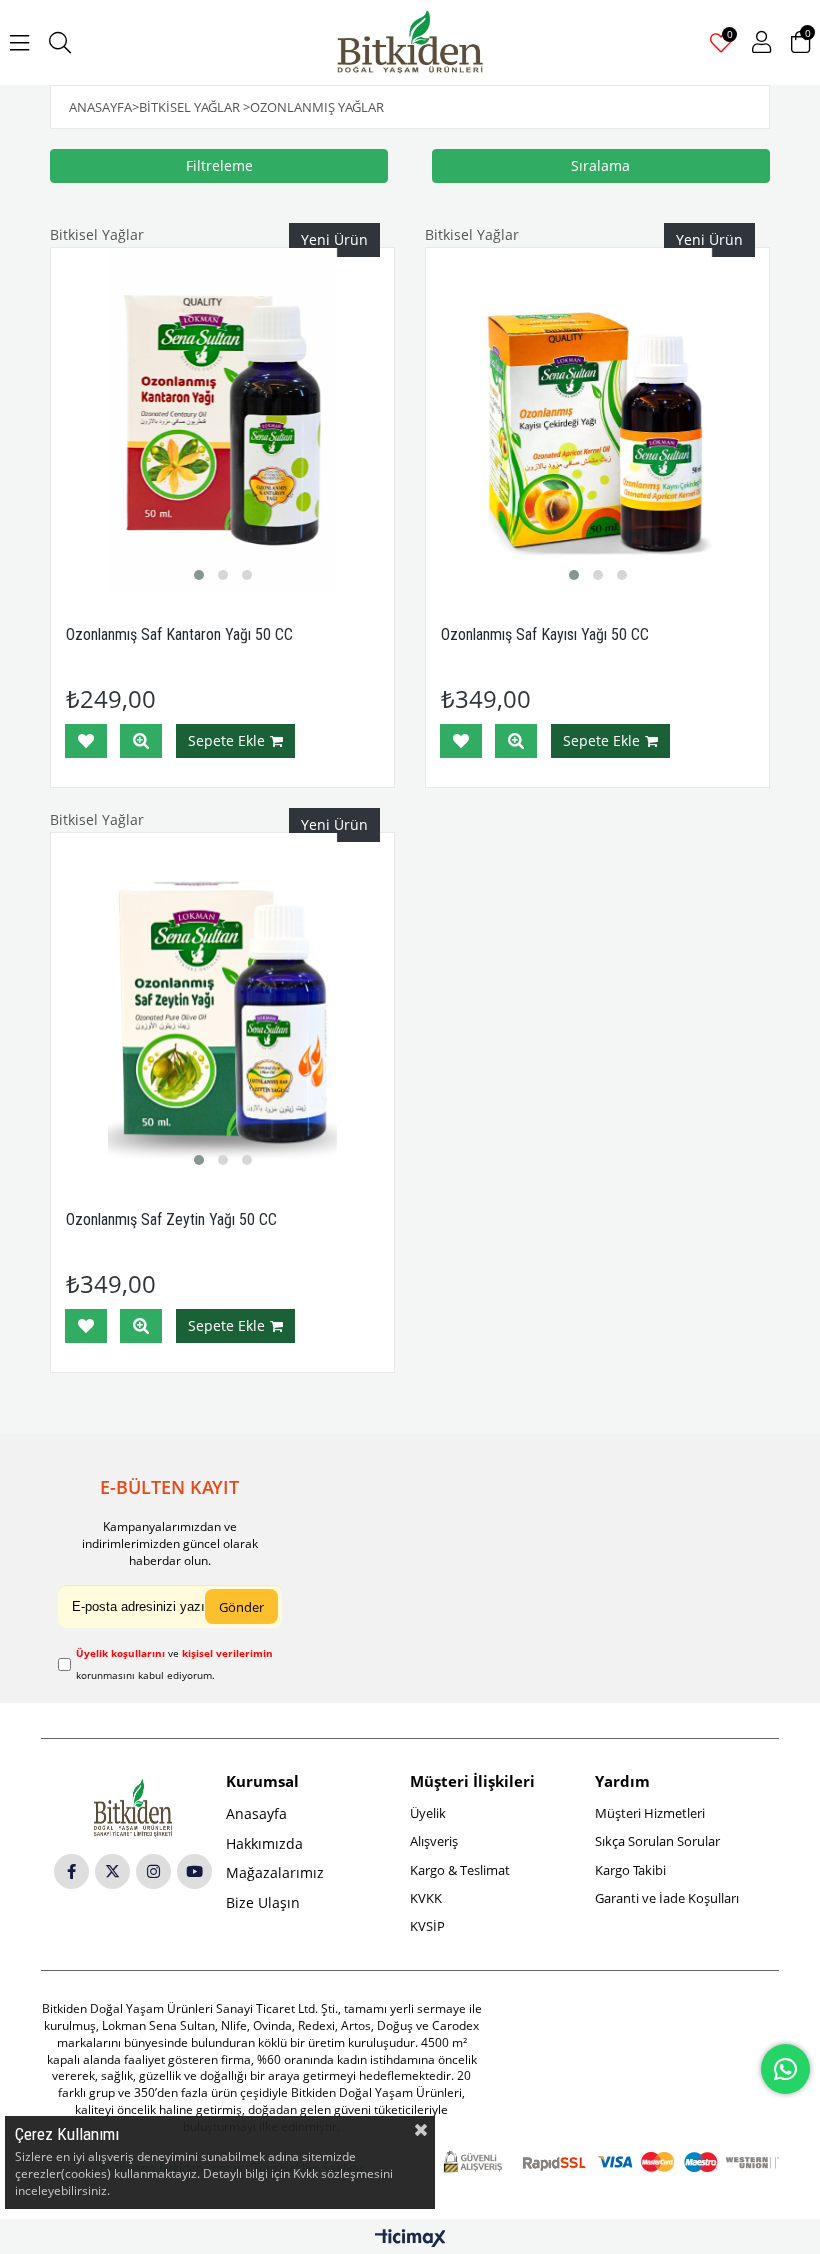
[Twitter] (112, 1871)
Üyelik (428, 1813)
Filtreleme (219, 165)
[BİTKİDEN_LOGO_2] (133, 1808)
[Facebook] (71, 1871)
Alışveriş (434, 1841)
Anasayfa (256, 1813)
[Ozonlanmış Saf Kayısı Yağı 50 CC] (597, 419)
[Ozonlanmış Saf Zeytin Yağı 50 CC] (222, 1004)
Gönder (241, 1607)
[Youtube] (194, 1871)
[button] (199, 575)
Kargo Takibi (630, 1870)
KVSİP (427, 1926)
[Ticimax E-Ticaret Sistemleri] (410, 2239)
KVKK (426, 1898)
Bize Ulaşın (263, 1902)
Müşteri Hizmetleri (650, 1813)
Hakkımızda (264, 1843)
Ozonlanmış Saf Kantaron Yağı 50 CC (179, 634)
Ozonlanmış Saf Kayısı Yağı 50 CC (545, 634)
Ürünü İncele (141, 741)
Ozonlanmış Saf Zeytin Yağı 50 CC (171, 1219)
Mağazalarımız (275, 1872)
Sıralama (600, 165)
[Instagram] (153, 1871)
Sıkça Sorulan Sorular (657, 1841)
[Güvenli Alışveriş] (611, 2162)
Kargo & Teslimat (460, 1870)
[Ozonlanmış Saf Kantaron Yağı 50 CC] (222, 419)
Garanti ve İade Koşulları (667, 1898)
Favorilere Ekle (86, 741)
